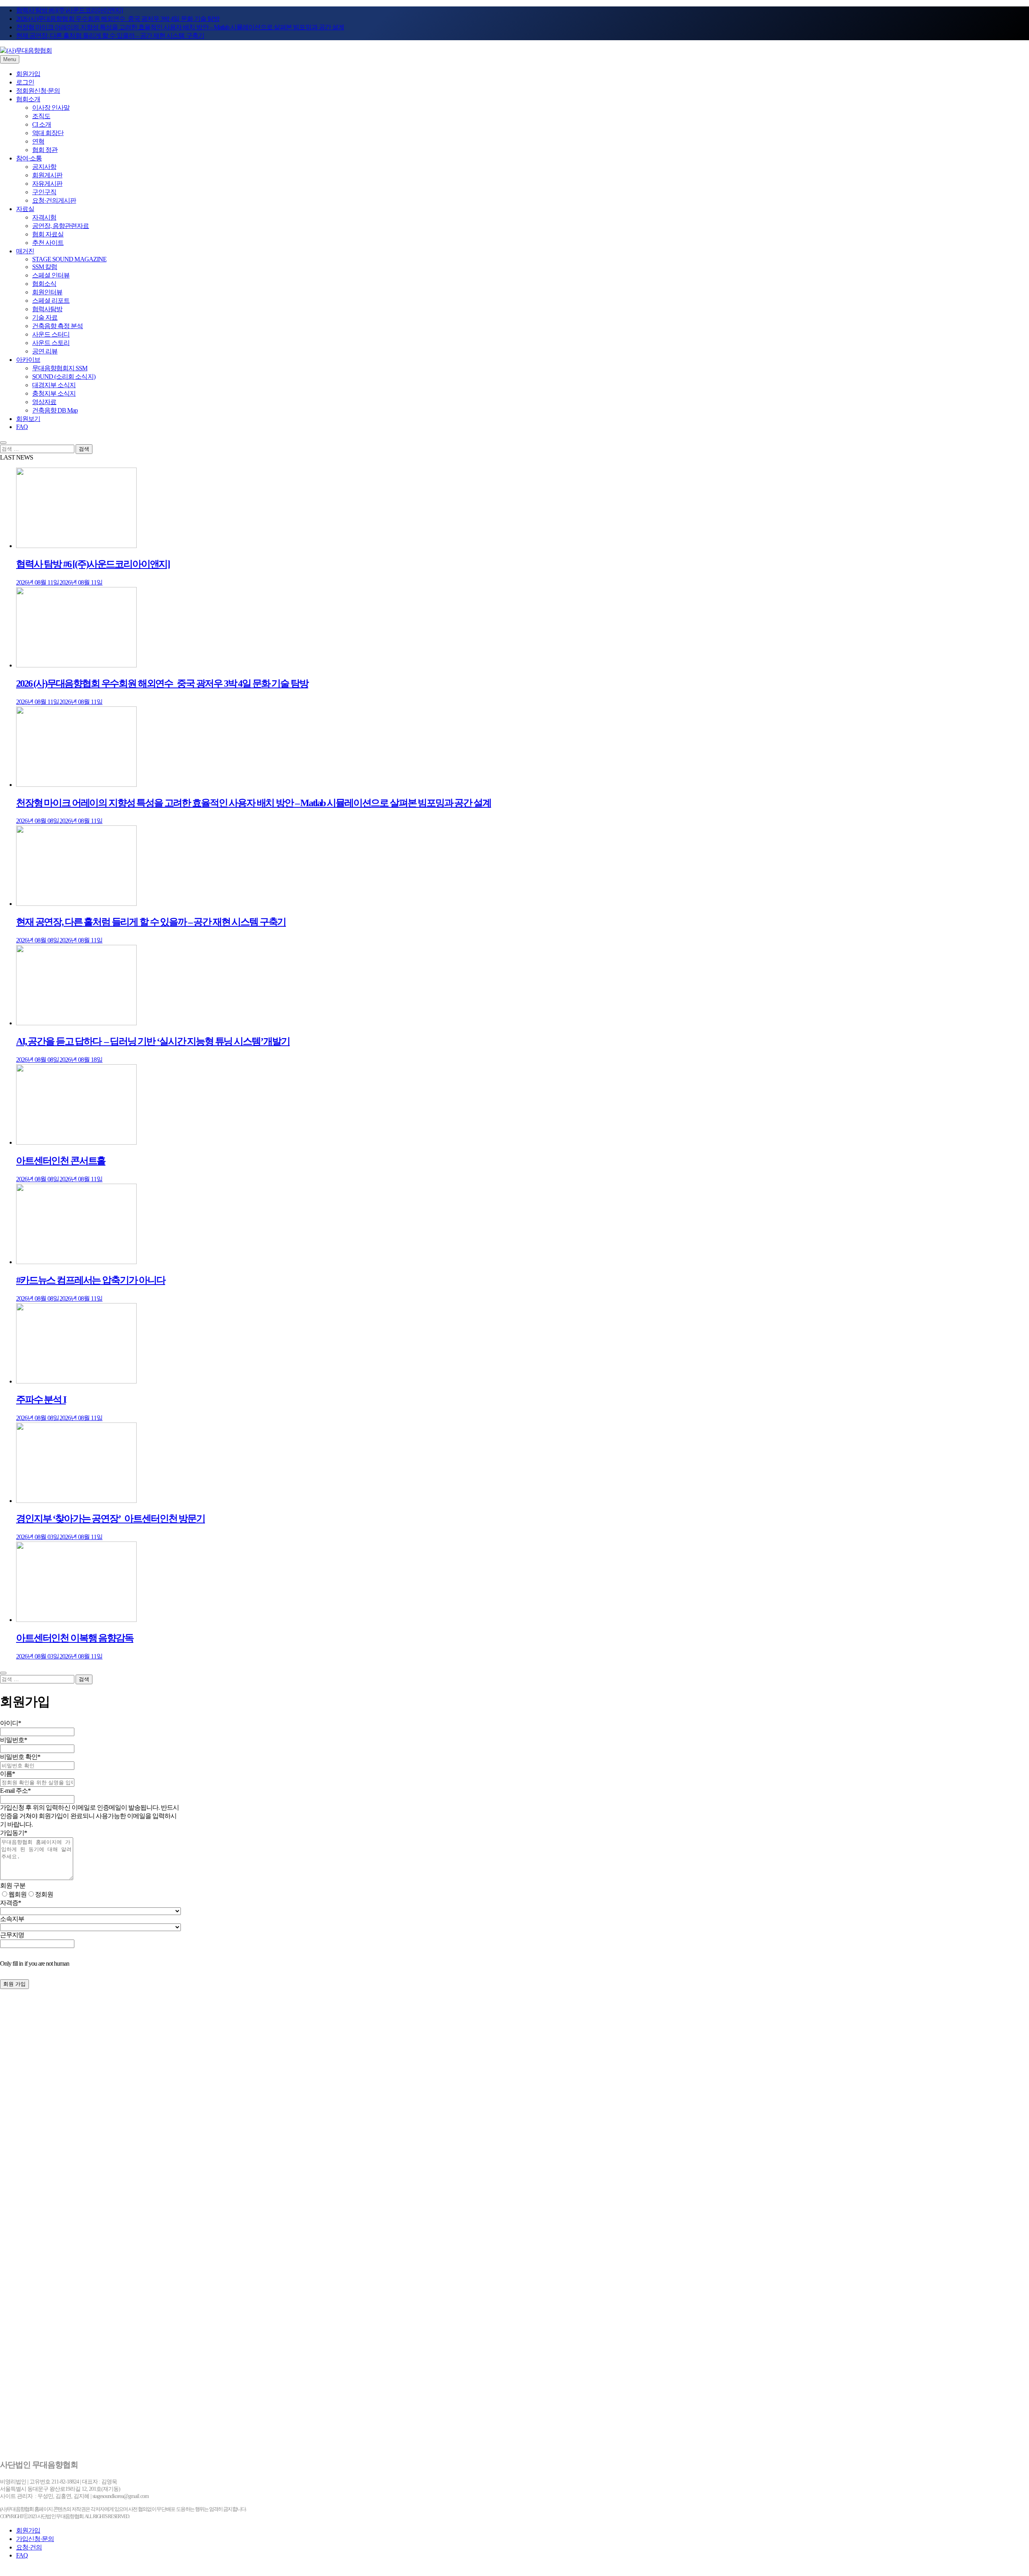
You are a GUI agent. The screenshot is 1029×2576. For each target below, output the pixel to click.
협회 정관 (45, 150)
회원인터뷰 (47, 292)
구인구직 (44, 192)
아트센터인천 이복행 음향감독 (75, 1638)
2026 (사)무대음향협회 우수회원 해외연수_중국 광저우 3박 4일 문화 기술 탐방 (118, 19)
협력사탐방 (47, 309)
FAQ (22, 427)
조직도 (41, 116)
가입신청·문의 (35, 2539)
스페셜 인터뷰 (51, 275)
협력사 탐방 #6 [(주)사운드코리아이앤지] (69, 10)
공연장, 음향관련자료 (60, 226)
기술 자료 (45, 317)
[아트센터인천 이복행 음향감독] (76, 1620)
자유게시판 (47, 184)
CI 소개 (42, 124)
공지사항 (44, 167)
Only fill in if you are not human (35, 1963)
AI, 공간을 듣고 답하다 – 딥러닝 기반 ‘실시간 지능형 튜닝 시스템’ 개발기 (153, 1041)
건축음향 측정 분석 (57, 326)
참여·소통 (29, 158)
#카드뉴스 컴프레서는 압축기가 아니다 (91, 1280)
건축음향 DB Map (55, 410)
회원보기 (28, 419)
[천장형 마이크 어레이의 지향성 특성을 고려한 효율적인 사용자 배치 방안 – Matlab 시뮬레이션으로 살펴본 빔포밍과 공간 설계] (76, 785)
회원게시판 (47, 175)
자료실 (25, 209)
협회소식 (44, 284)
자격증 (10, 1903)
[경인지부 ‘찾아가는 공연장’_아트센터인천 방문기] (76, 1501)
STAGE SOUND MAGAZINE (69, 259)
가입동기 (13, 1833)
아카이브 (28, 360)
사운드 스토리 (51, 343)
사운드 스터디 (51, 334)
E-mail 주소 (15, 1791)
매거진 (25, 251)
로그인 (25, 82)
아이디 (10, 1723)
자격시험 (44, 217)
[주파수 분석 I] (76, 1381)
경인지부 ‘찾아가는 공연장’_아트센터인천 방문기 (111, 1519)
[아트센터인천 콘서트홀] (76, 1142)
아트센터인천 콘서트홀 (61, 1161)
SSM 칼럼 (45, 267)
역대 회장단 (48, 133)
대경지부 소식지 (54, 385)
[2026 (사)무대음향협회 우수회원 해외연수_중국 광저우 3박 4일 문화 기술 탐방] (76, 665)
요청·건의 (29, 2547)
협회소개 (28, 99)
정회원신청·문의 (38, 91)
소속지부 (12, 1919)
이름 (7, 1774)
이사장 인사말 (51, 108)
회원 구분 (13, 1885)
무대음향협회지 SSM (60, 368)
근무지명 (12, 1935)
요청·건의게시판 (54, 200)
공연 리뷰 (45, 351)
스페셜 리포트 (51, 301)
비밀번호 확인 (20, 1757)
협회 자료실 (48, 234)
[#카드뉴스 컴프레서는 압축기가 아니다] (76, 1262)
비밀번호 (13, 1740)
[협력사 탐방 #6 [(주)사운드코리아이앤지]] (76, 546)
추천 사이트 (48, 243)
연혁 (38, 141)
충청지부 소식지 (54, 393)
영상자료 (44, 402)
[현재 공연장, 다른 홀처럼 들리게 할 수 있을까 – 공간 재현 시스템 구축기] (76, 904)
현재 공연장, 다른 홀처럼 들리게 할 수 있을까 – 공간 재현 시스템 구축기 (110, 36)
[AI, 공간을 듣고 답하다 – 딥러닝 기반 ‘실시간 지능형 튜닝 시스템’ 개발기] (76, 1023)
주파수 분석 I (41, 1400)
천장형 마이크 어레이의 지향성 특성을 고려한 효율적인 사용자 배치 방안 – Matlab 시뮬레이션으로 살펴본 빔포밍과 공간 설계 (180, 27)
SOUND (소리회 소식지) (64, 377)
